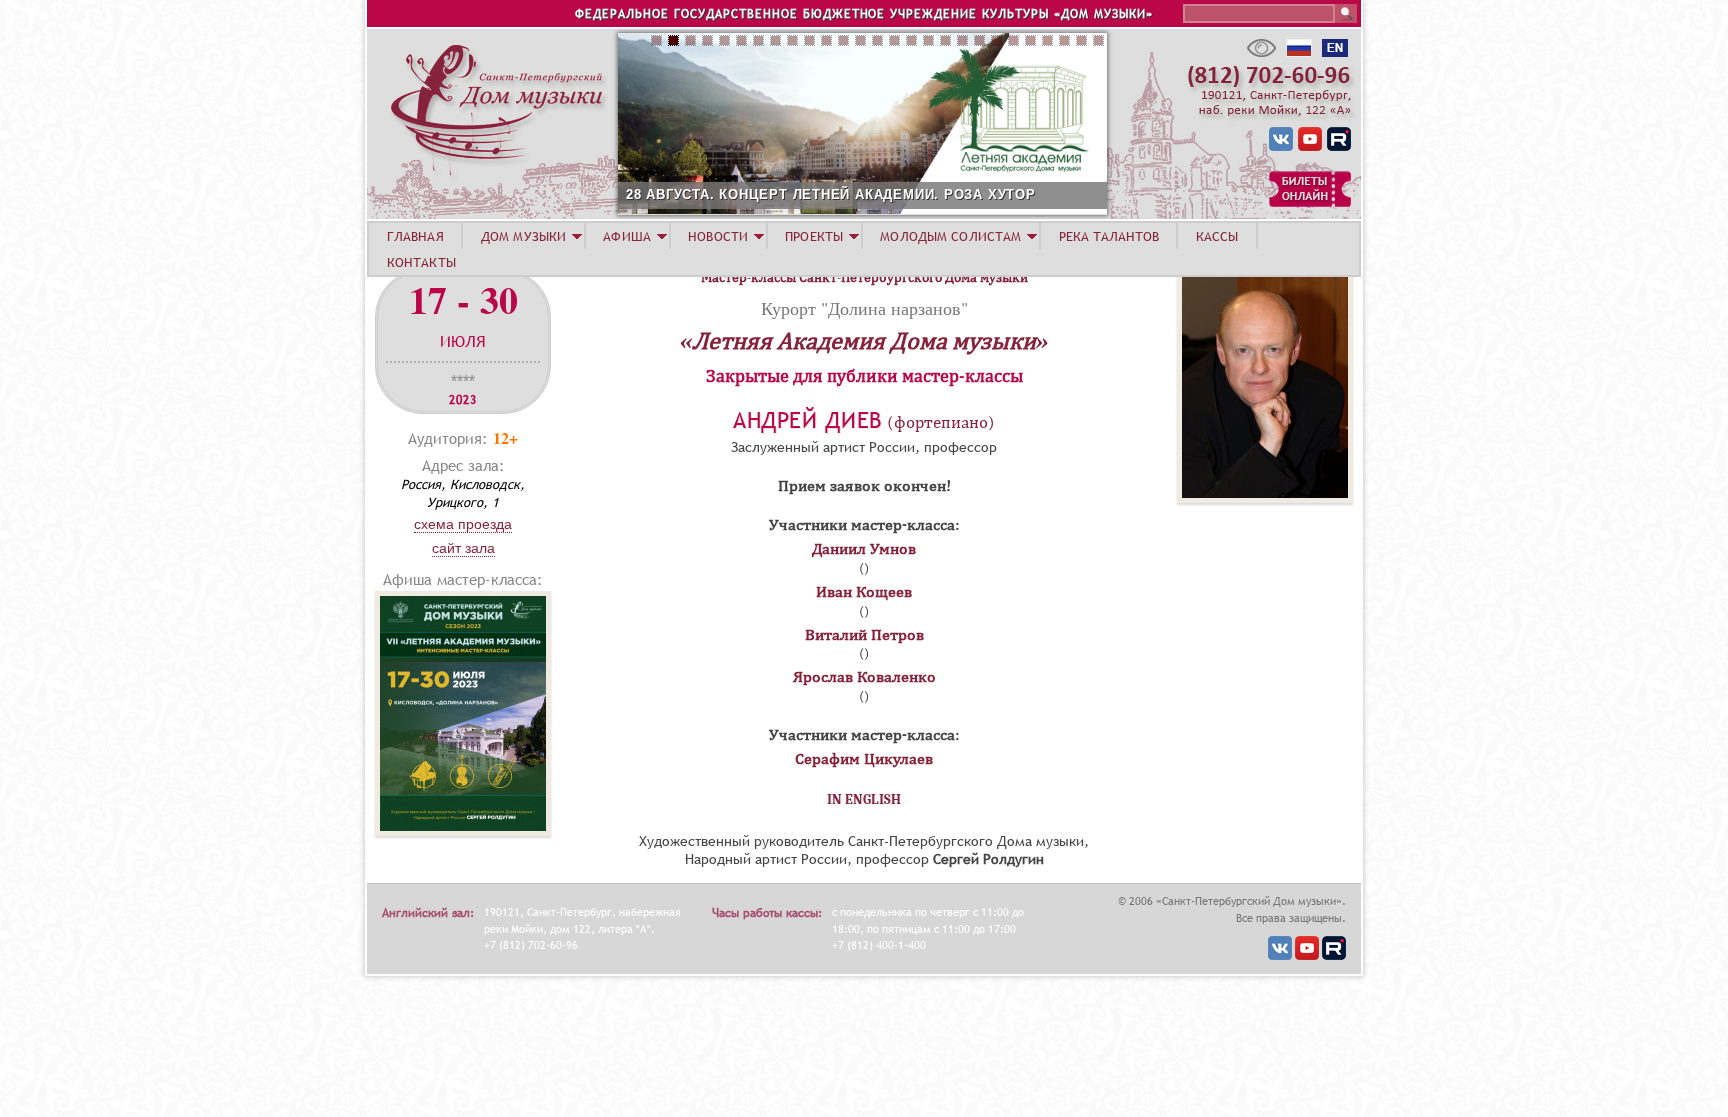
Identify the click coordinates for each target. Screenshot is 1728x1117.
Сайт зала (463, 548)
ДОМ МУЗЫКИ (523, 236)
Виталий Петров (864, 635)
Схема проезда (463, 524)
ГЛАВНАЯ (415, 236)
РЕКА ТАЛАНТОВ (1109, 236)
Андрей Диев (808, 420)
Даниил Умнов (864, 549)
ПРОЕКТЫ (814, 236)
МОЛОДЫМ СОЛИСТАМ (950, 236)
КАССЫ (1217, 236)
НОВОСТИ (718, 236)
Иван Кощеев (864, 592)
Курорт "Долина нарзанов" (864, 308)
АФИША (627, 236)
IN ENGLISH (864, 799)
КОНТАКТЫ (421, 262)
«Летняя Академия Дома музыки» (864, 341)
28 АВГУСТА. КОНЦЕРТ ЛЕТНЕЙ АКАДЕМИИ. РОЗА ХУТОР (831, 194)
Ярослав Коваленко (864, 677)
